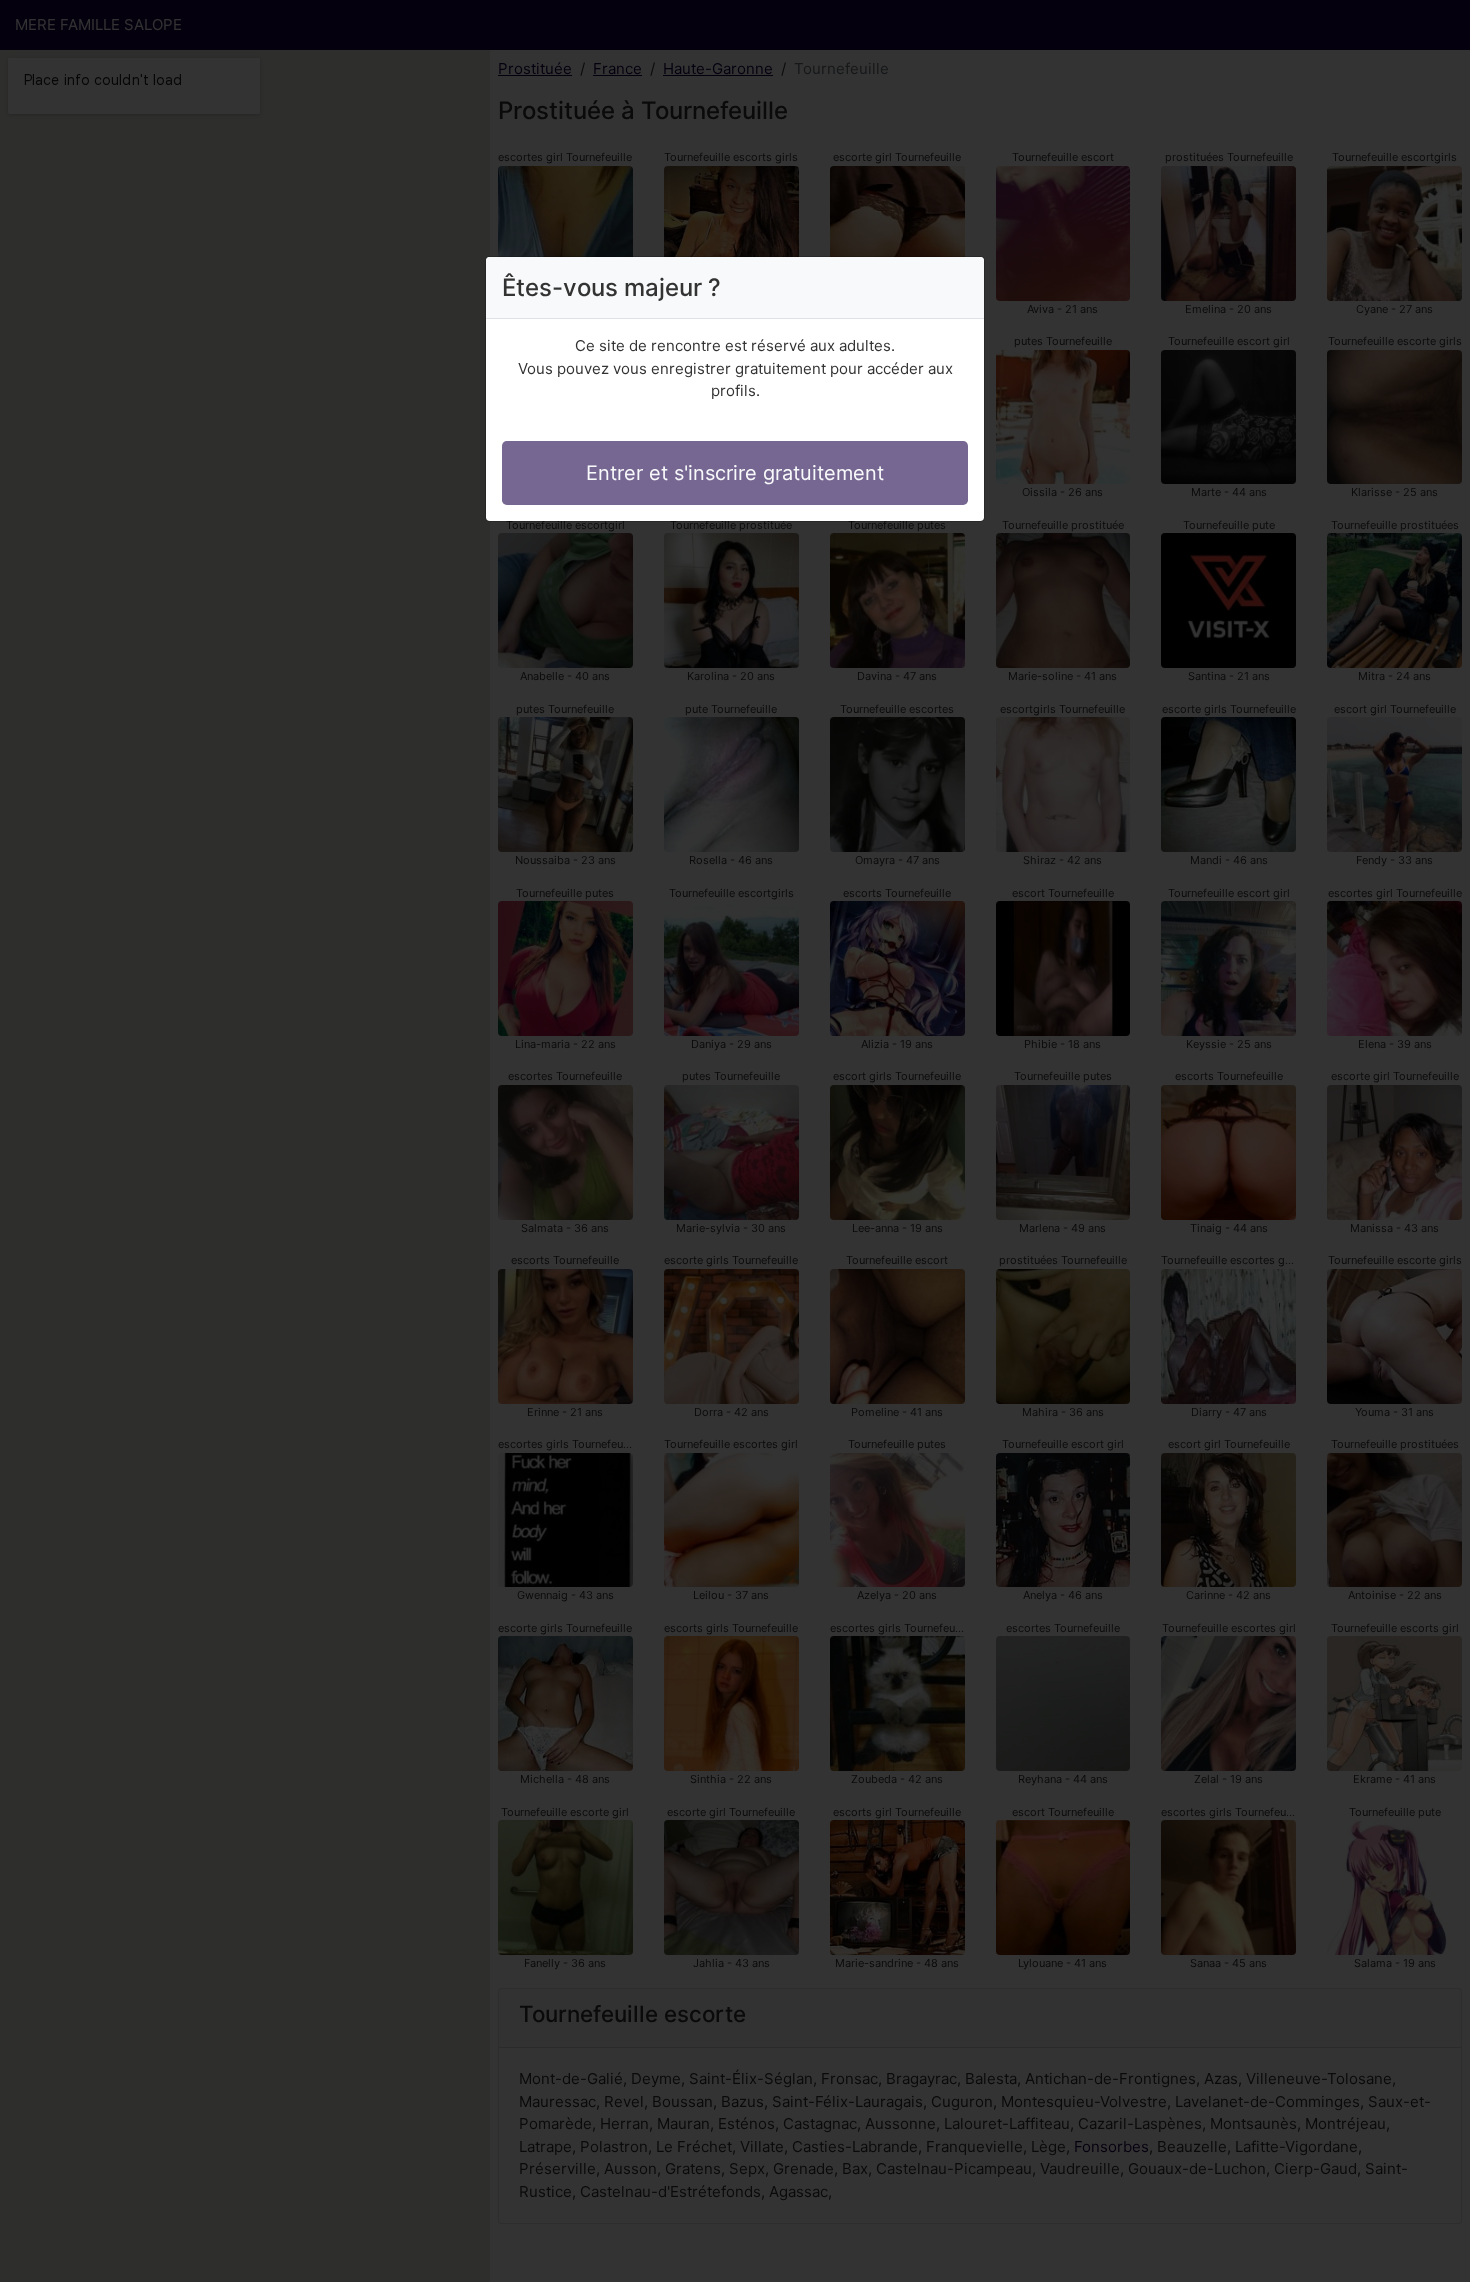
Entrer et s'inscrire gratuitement (735, 473)
